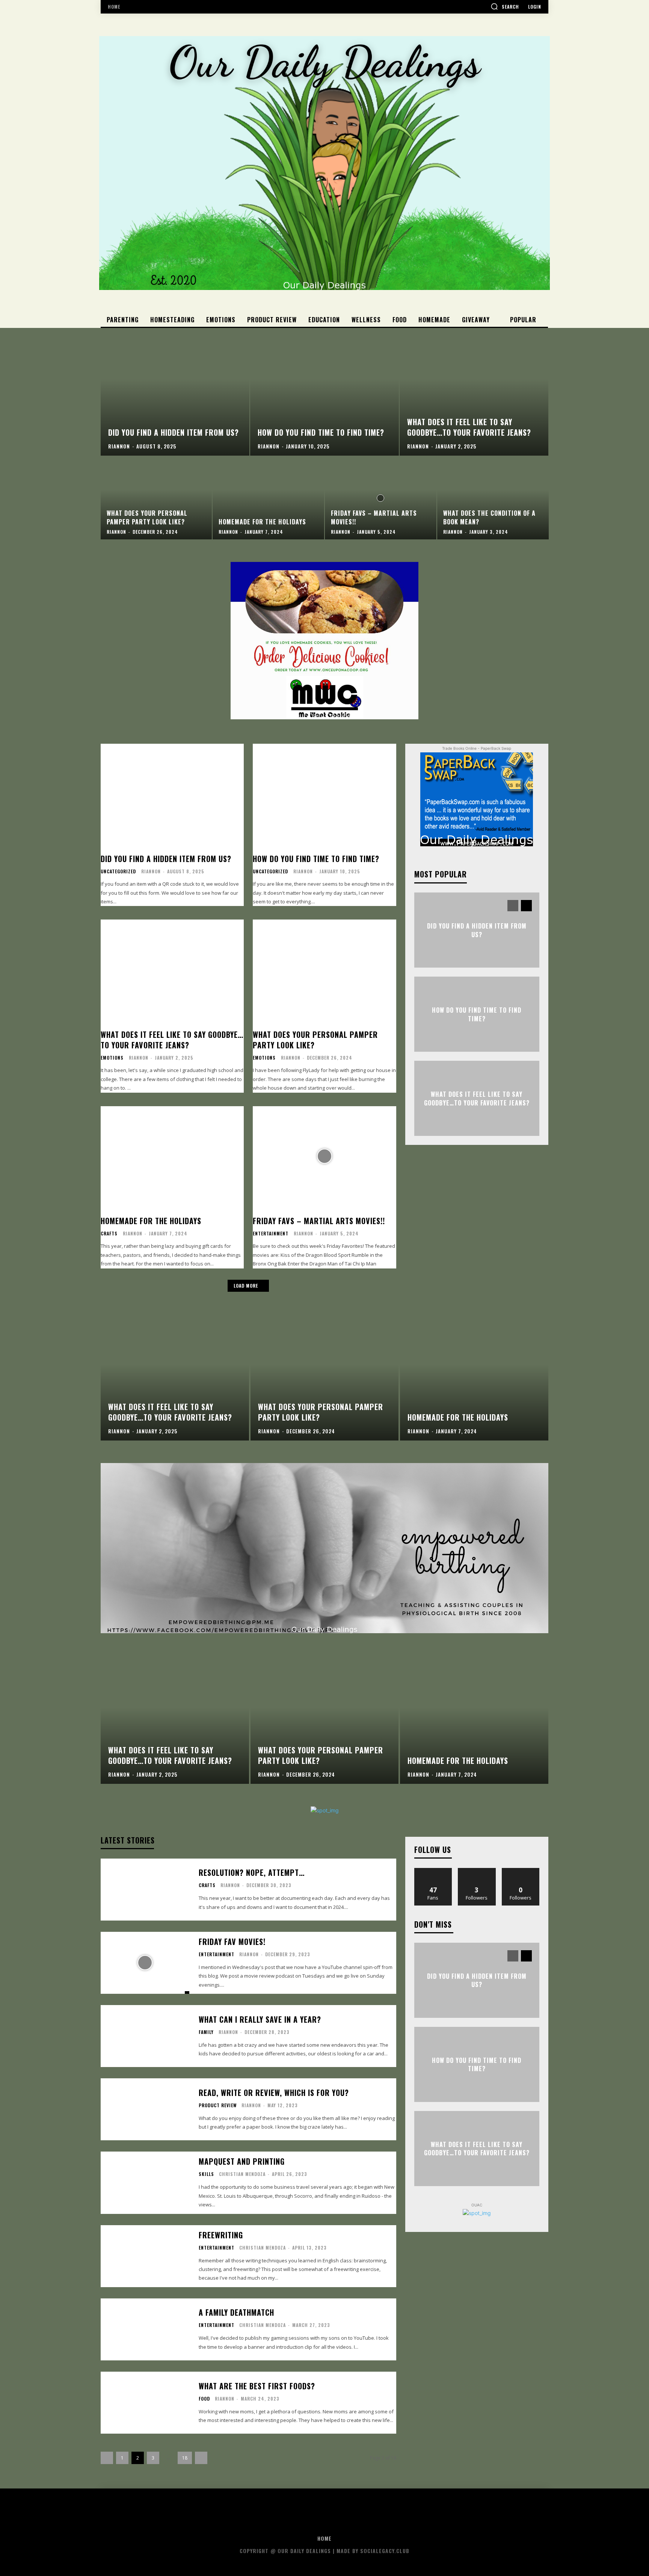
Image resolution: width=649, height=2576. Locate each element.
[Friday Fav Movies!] (145, 1963)
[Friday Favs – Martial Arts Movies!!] (381, 498)
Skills (206, 2174)
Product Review (218, 2105)
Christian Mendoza (242, 2174)
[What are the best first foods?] (145, 2403)
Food (204, 2399)
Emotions (112, 1058)
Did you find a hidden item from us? (166, 859)
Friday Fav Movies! (232, 1942)
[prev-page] (513, 906)
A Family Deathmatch (236, 2312)
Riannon (151, 871)
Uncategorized (118, 871)
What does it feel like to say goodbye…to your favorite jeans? (172, 1040)
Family (206, 2032)
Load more (246, 1286)
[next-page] (526, 906)
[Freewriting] (145, 2256)
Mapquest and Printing (242, 2161)
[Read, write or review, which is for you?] (145, 2109)
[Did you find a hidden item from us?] (175, 392)
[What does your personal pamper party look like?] (156, 498)
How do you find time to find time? (316, 859)
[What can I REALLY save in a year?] (145, 2036)
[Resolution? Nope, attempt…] (145, 1890)
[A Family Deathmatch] (145, 2329)
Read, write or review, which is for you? (274, 2093)
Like (433, 1871)
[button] (505, 6)
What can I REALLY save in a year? (260, 2019)
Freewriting (221, 2235)
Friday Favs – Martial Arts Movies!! (319, 1221)
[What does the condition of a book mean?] (493, 498)
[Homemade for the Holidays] (268, 498)
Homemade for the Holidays (151, 1221)
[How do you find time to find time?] (324, 392)
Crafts (109, 1234)
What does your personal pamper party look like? (315, 1040)
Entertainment (271, 1234)
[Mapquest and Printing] (145, 2183)
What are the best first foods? (257, 2386)
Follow (477, 1871)
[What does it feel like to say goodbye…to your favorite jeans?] (474, 392)
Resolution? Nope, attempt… (252, 1872)
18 (185, 2458)
